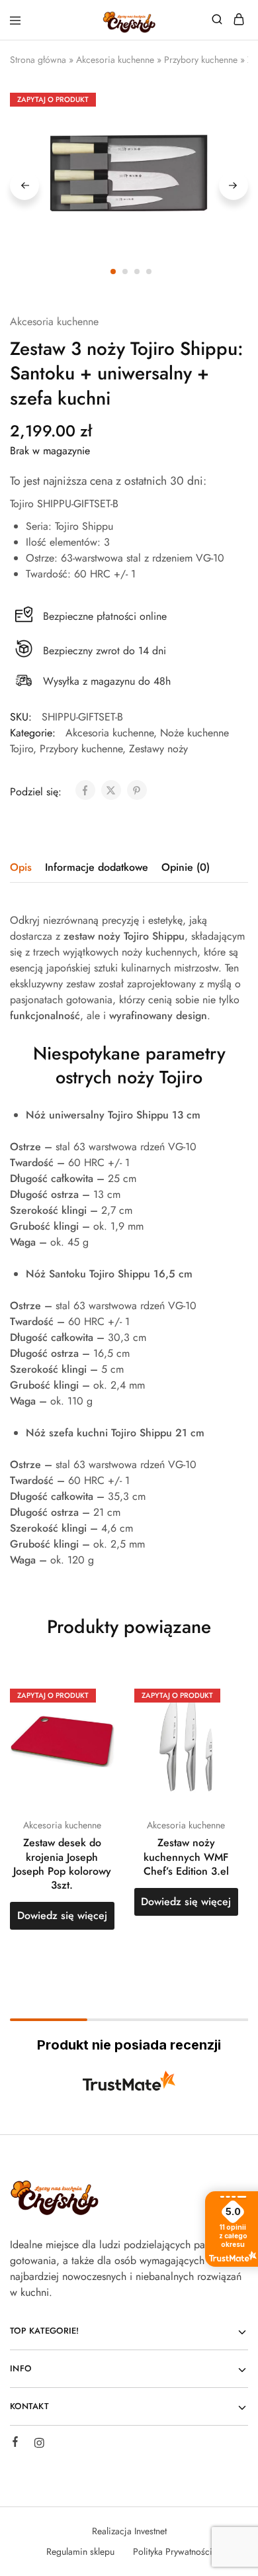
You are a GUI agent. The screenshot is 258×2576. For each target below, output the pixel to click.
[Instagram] (39, 2445)
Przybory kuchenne (201, 60)
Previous (24, 185)
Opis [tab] (21, 867)
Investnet (150, 2531)
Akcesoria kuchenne (115, 60)
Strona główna (38, 60)
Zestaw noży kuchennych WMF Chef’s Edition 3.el (186, 1857)
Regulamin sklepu (80, 2551)
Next (234, 185)
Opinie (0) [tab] (186, 867)
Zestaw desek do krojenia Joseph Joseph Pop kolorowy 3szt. (62, 1864)
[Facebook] (15, 2444)
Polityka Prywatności (173, 2551)
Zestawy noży (158, 749)
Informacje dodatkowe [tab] (97, 867)
